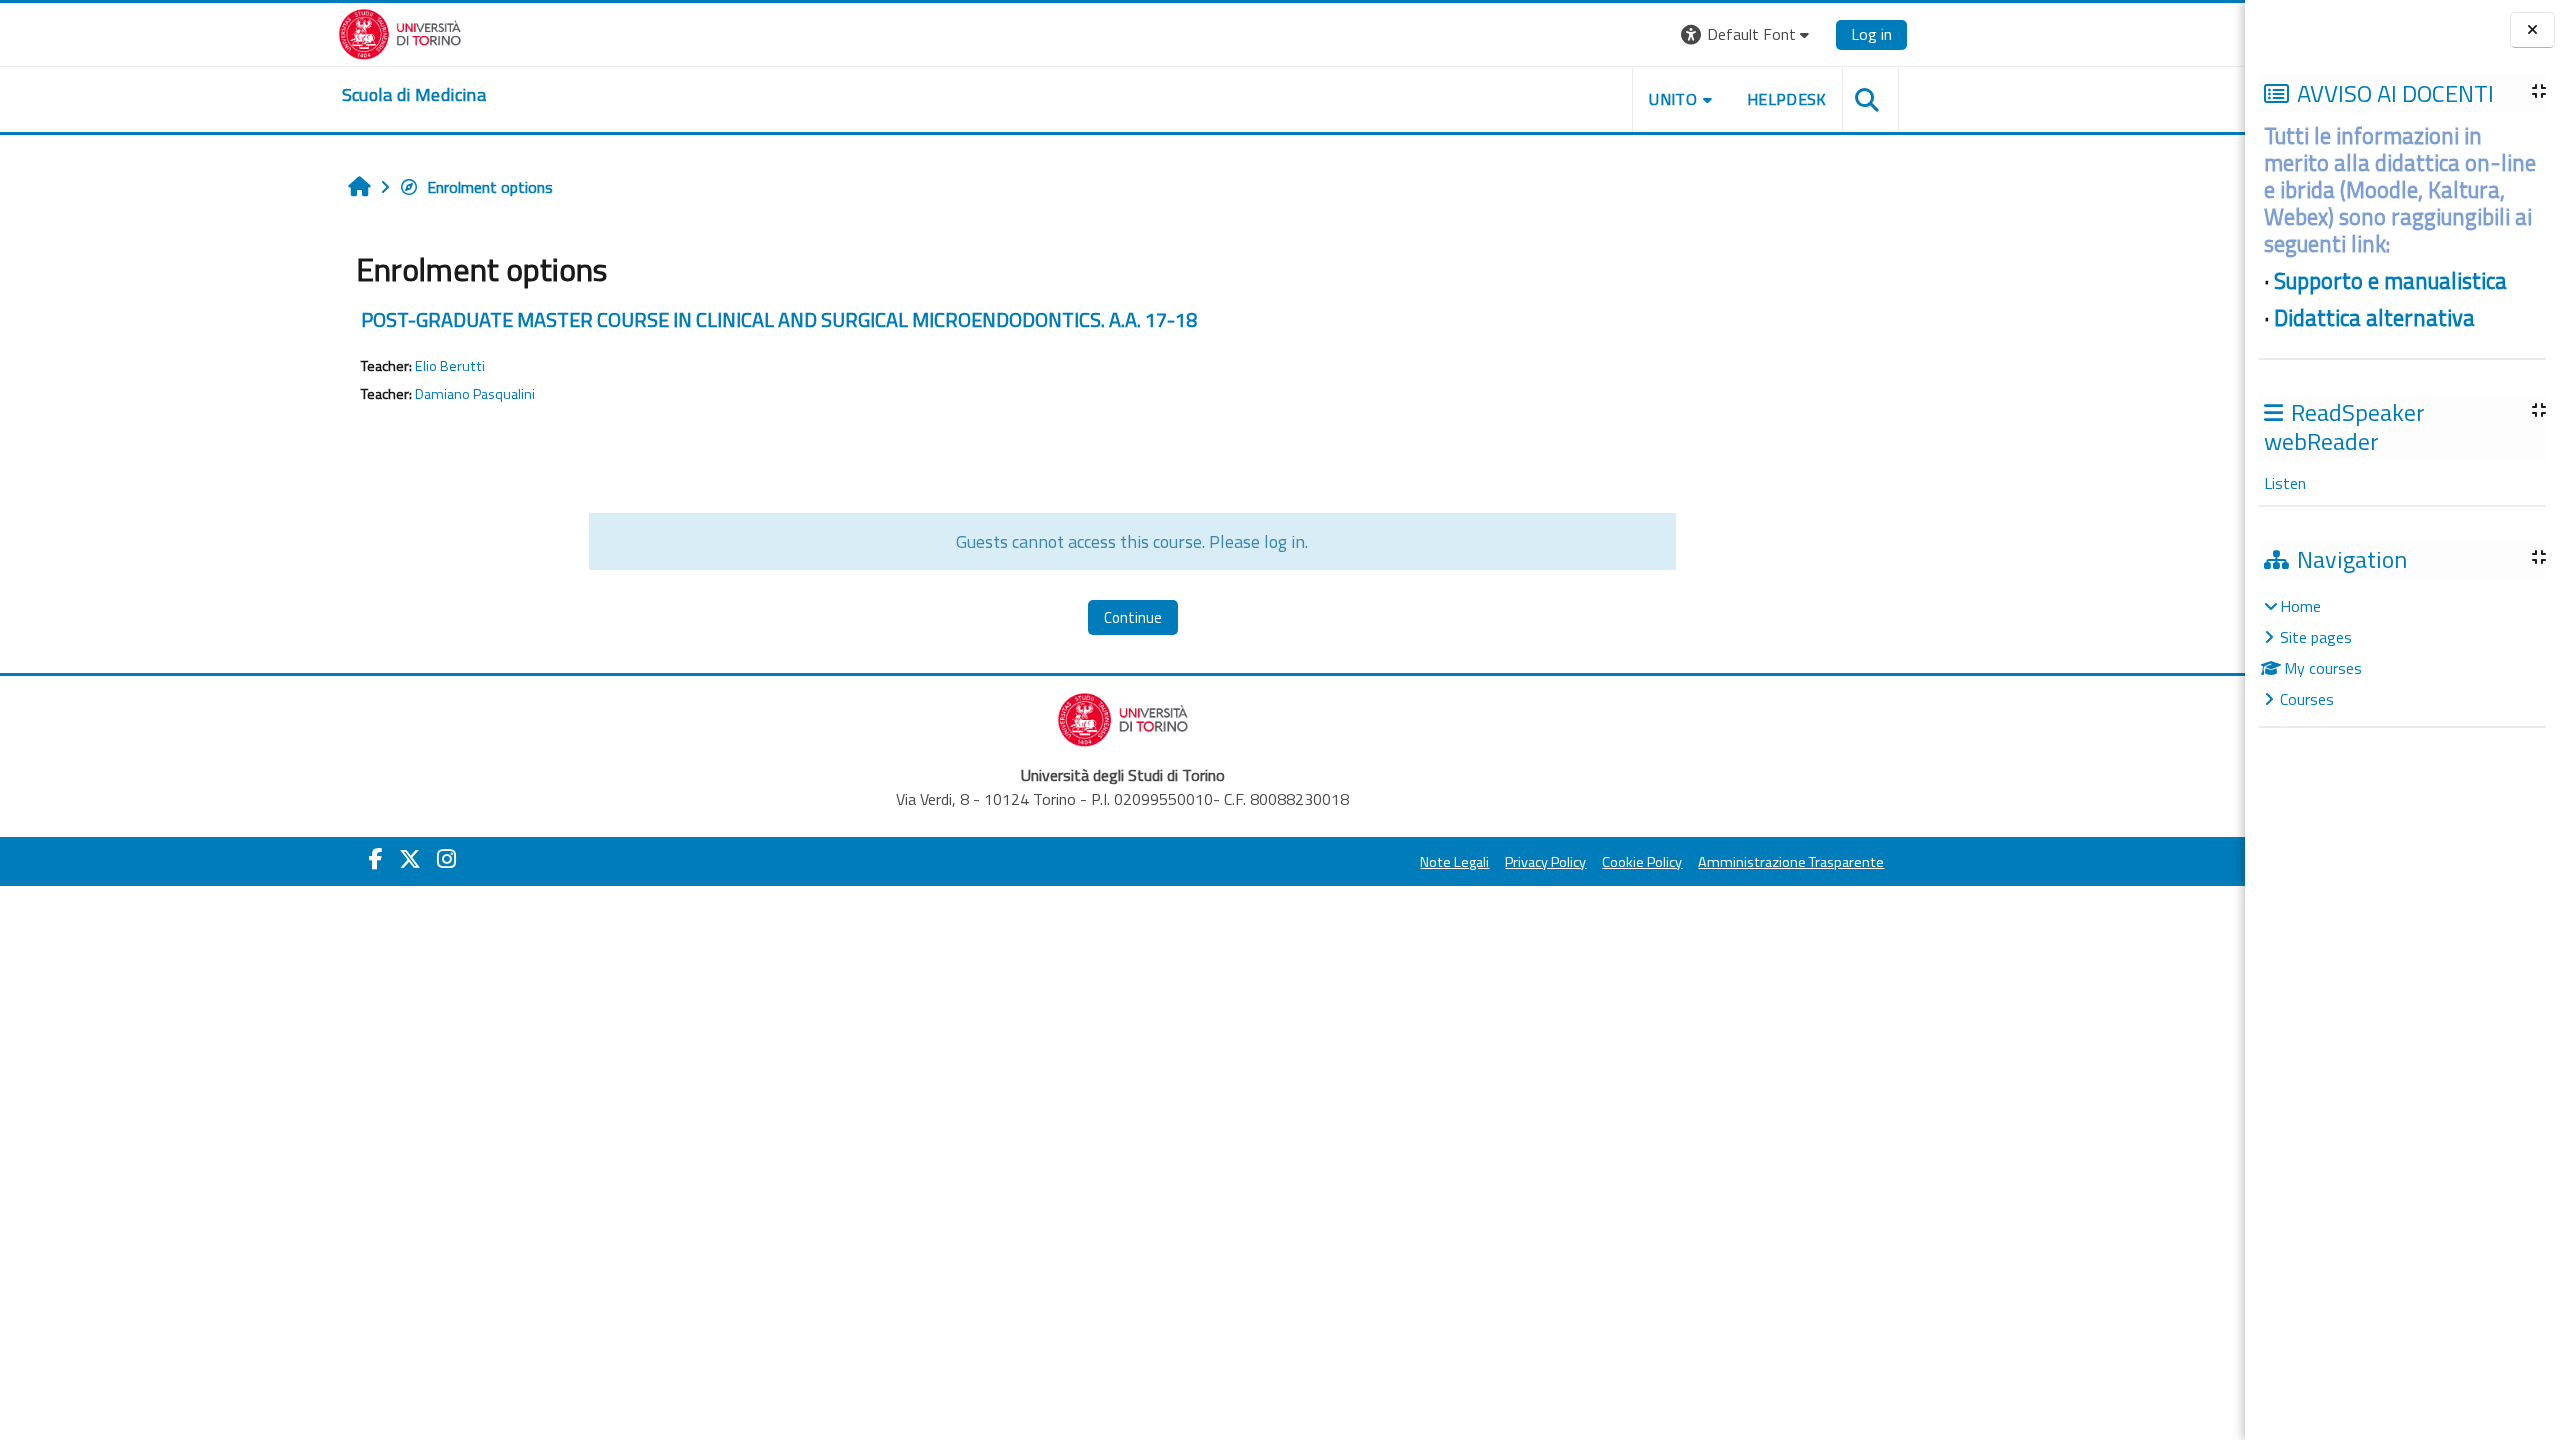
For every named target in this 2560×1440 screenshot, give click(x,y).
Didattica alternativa (2374, 318)
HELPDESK (1787, 99)
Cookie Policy (1642, 862)
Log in (1871, 34)
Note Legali (1454, 862)
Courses (2307, 699)
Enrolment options (490, 187)
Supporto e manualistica (2390, 281)
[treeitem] (2402, 652)
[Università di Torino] (400, 32)
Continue (1133, 617)
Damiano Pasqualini (475, 394)
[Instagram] (446, 859)
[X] (410, 859)
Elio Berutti (450, 366)
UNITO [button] (1673, 99)
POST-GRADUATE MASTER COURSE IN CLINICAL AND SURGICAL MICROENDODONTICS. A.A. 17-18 (779, 319)
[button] (1747, 34)
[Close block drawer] (2532, 30)
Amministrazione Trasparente (1791, 862)
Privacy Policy (1545, 862)
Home (2300, 606)
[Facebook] (376, 859)
